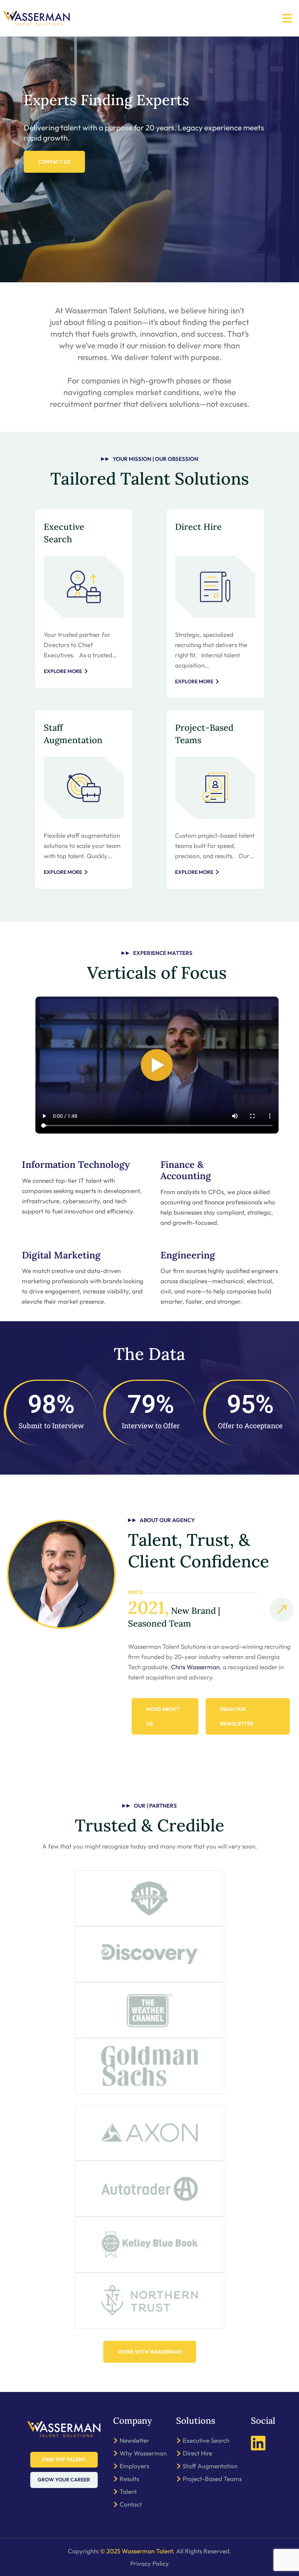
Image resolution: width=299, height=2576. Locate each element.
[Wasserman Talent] (36, 18)
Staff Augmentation (210, 2466)
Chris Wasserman (195, 1667)
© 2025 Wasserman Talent (136, 2551)
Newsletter (134, 2440)
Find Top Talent (64, 2460)
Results (129, 2479)
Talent (128, 2491)
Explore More (63, 671)
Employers (134, 2466)
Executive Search (206, 2440)
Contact (131, 2504)
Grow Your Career (64, 2480)
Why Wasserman (143, 2453)
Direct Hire (198, 527)
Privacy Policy (149, 2563)
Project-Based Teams (212, 2479)
